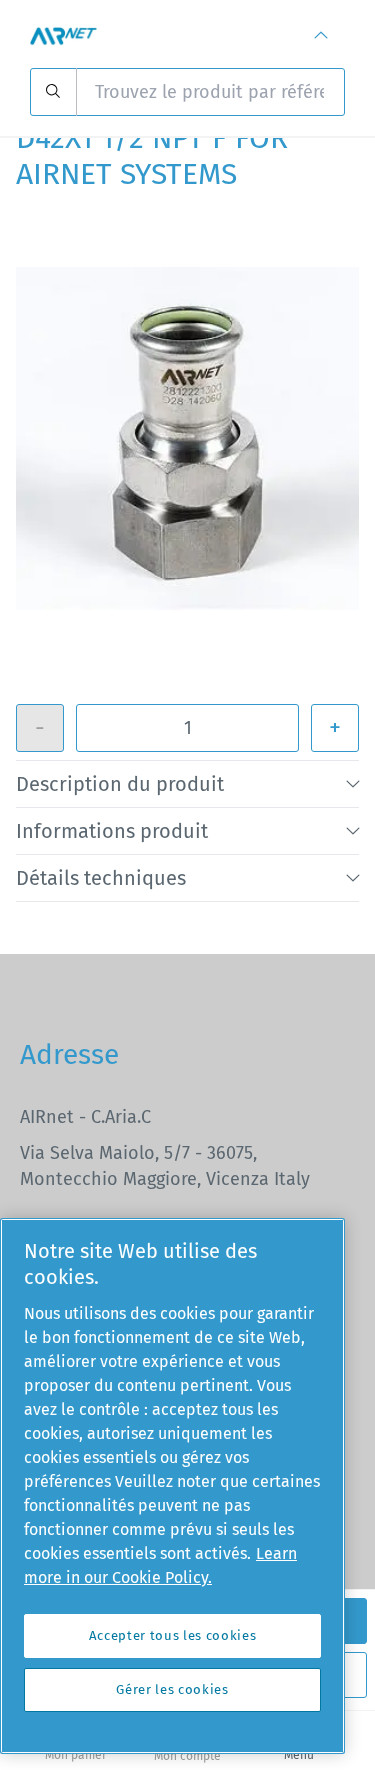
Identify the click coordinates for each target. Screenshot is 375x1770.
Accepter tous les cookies (172, 1635)
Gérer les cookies (172, 1689)
